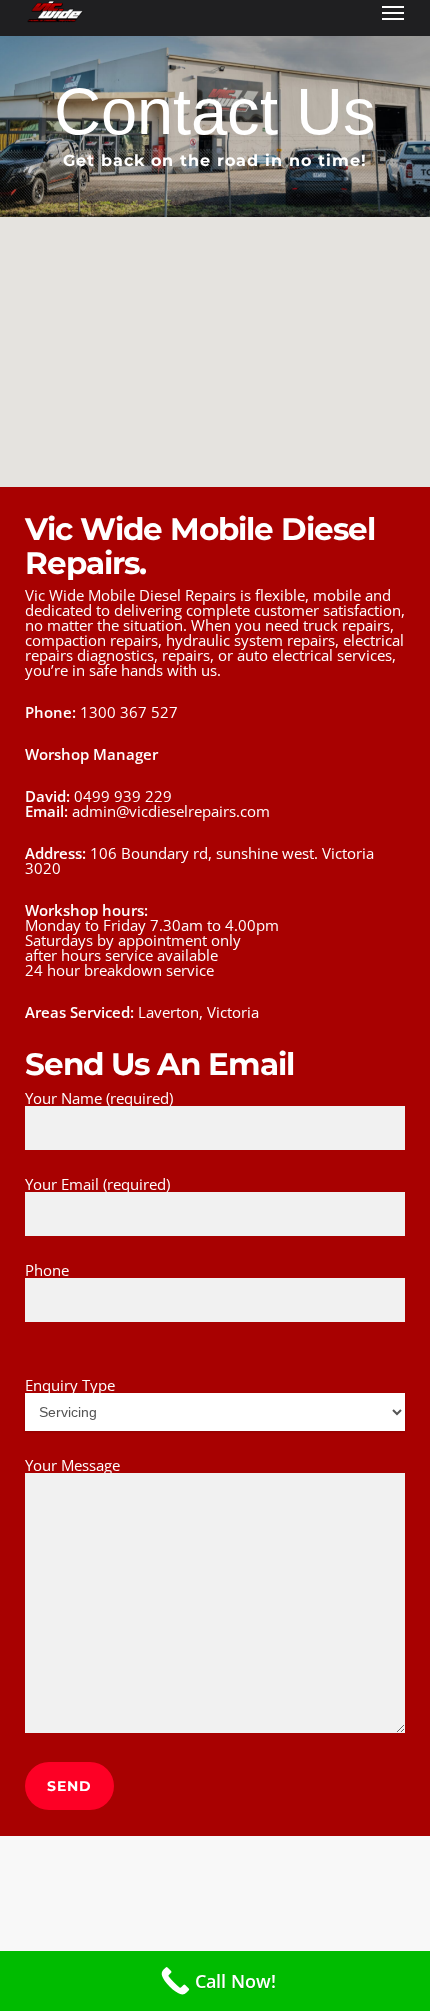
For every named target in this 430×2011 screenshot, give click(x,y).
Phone (47, 1270)
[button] (393, 12)
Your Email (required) (97, 1184)
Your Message (72, 1465)
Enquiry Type (70, 1385)
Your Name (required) (99, 1098)
